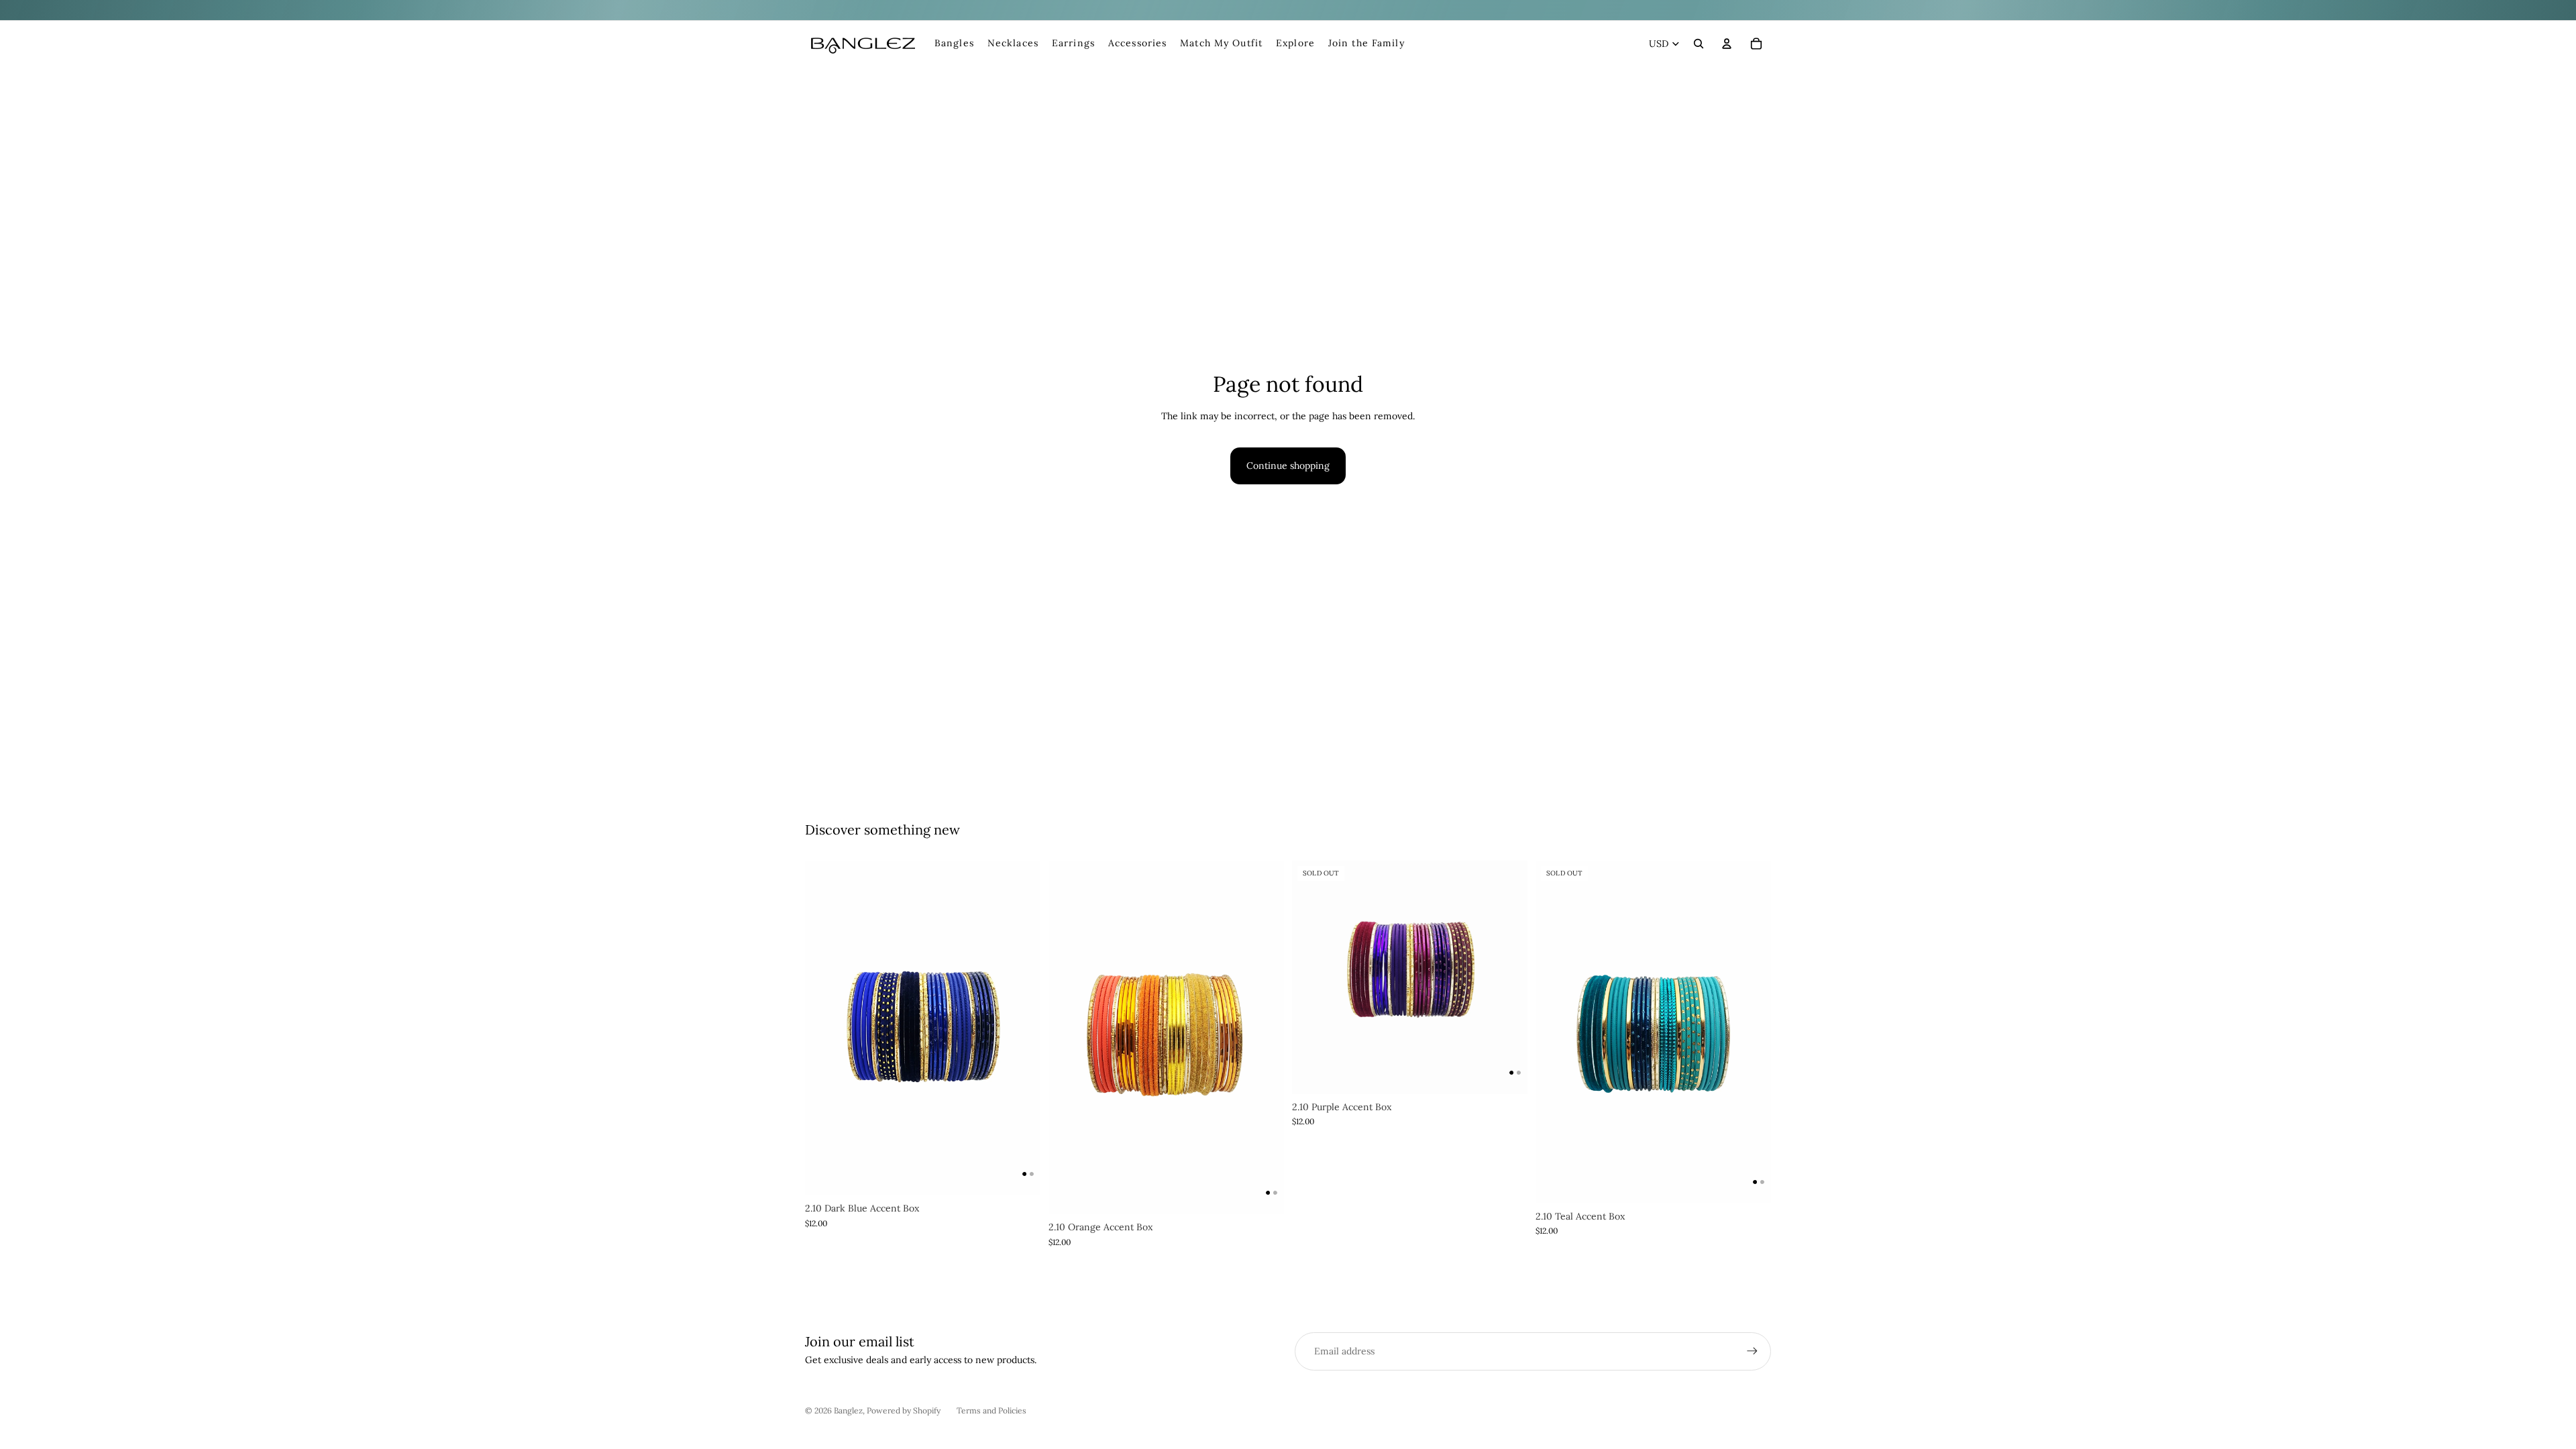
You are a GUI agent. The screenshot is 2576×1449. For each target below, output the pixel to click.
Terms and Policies (991, 1410)
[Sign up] (1752, 1351)
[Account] (1727, 44)
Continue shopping (1288, 466)
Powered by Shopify (904, 1410)
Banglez (848, 1410)
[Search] (1699, 44)
